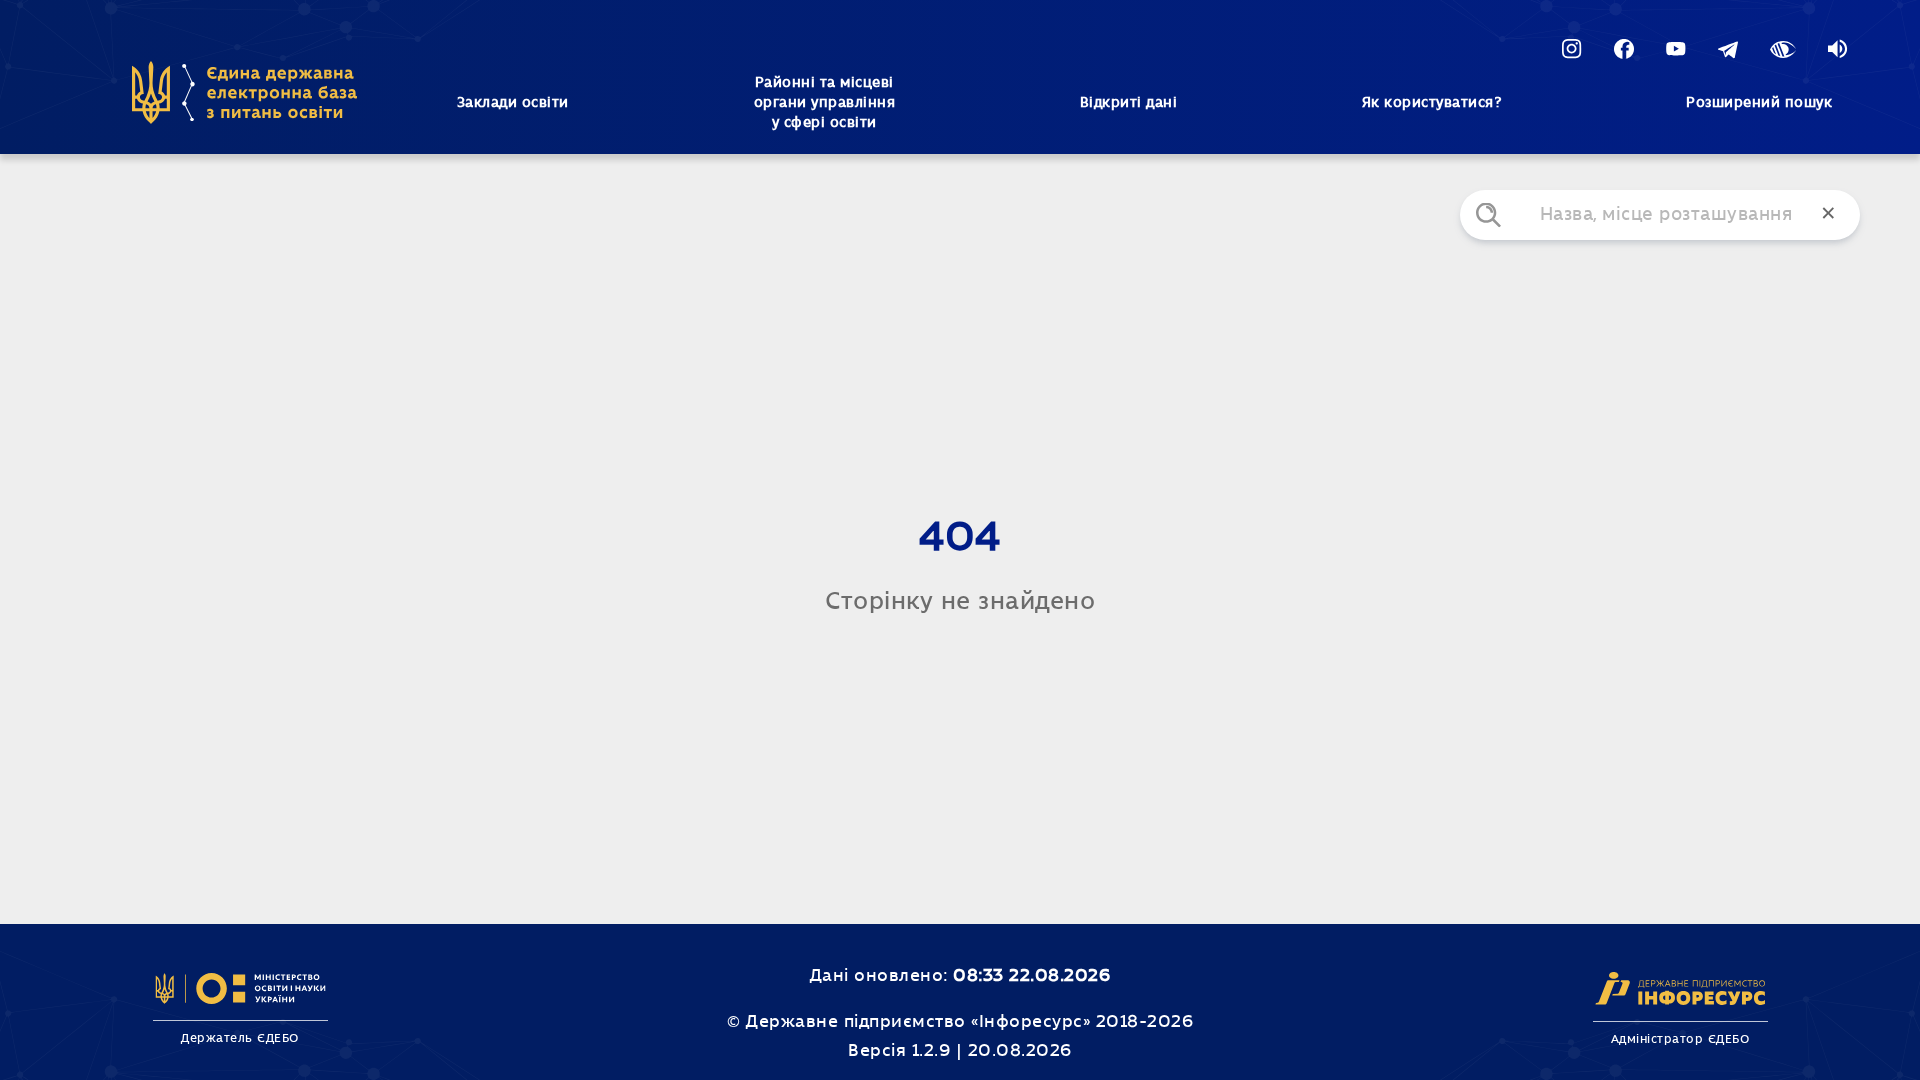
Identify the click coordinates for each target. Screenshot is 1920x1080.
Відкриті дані (1129, 103)
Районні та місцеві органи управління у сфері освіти (825, 103)
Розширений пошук (1759, 103)
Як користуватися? (1432, 103)
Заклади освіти (513, 103)
